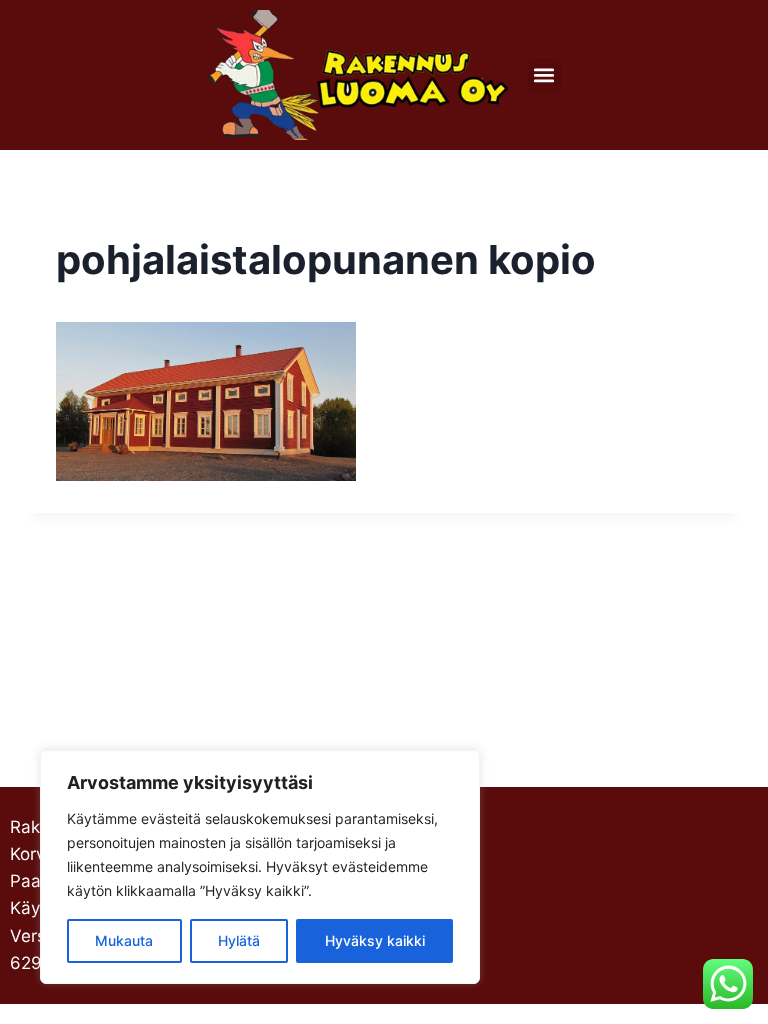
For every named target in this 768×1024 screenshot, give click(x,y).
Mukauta (124, 940)
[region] (260, 867)
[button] (544, 74)
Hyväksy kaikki (375, 940)
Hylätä (239, 940)
